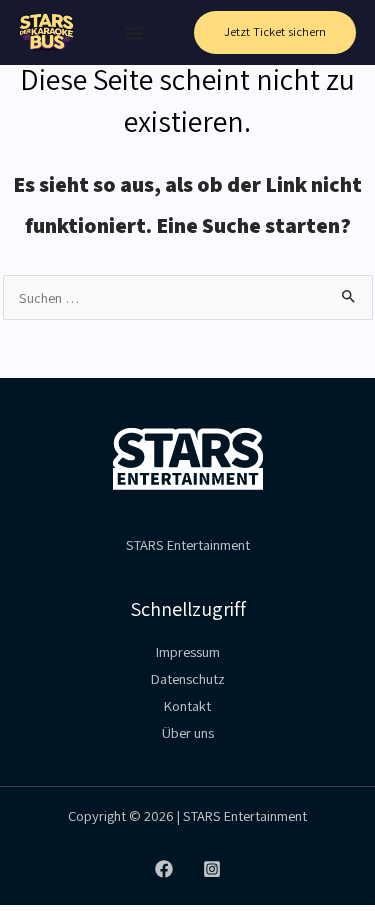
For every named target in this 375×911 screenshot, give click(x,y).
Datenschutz (188, 678)
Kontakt (187, 705)
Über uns (188, 732)
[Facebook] (164, 869)
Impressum (188, 651)
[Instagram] (212, 869)
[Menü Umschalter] (134, 33)
